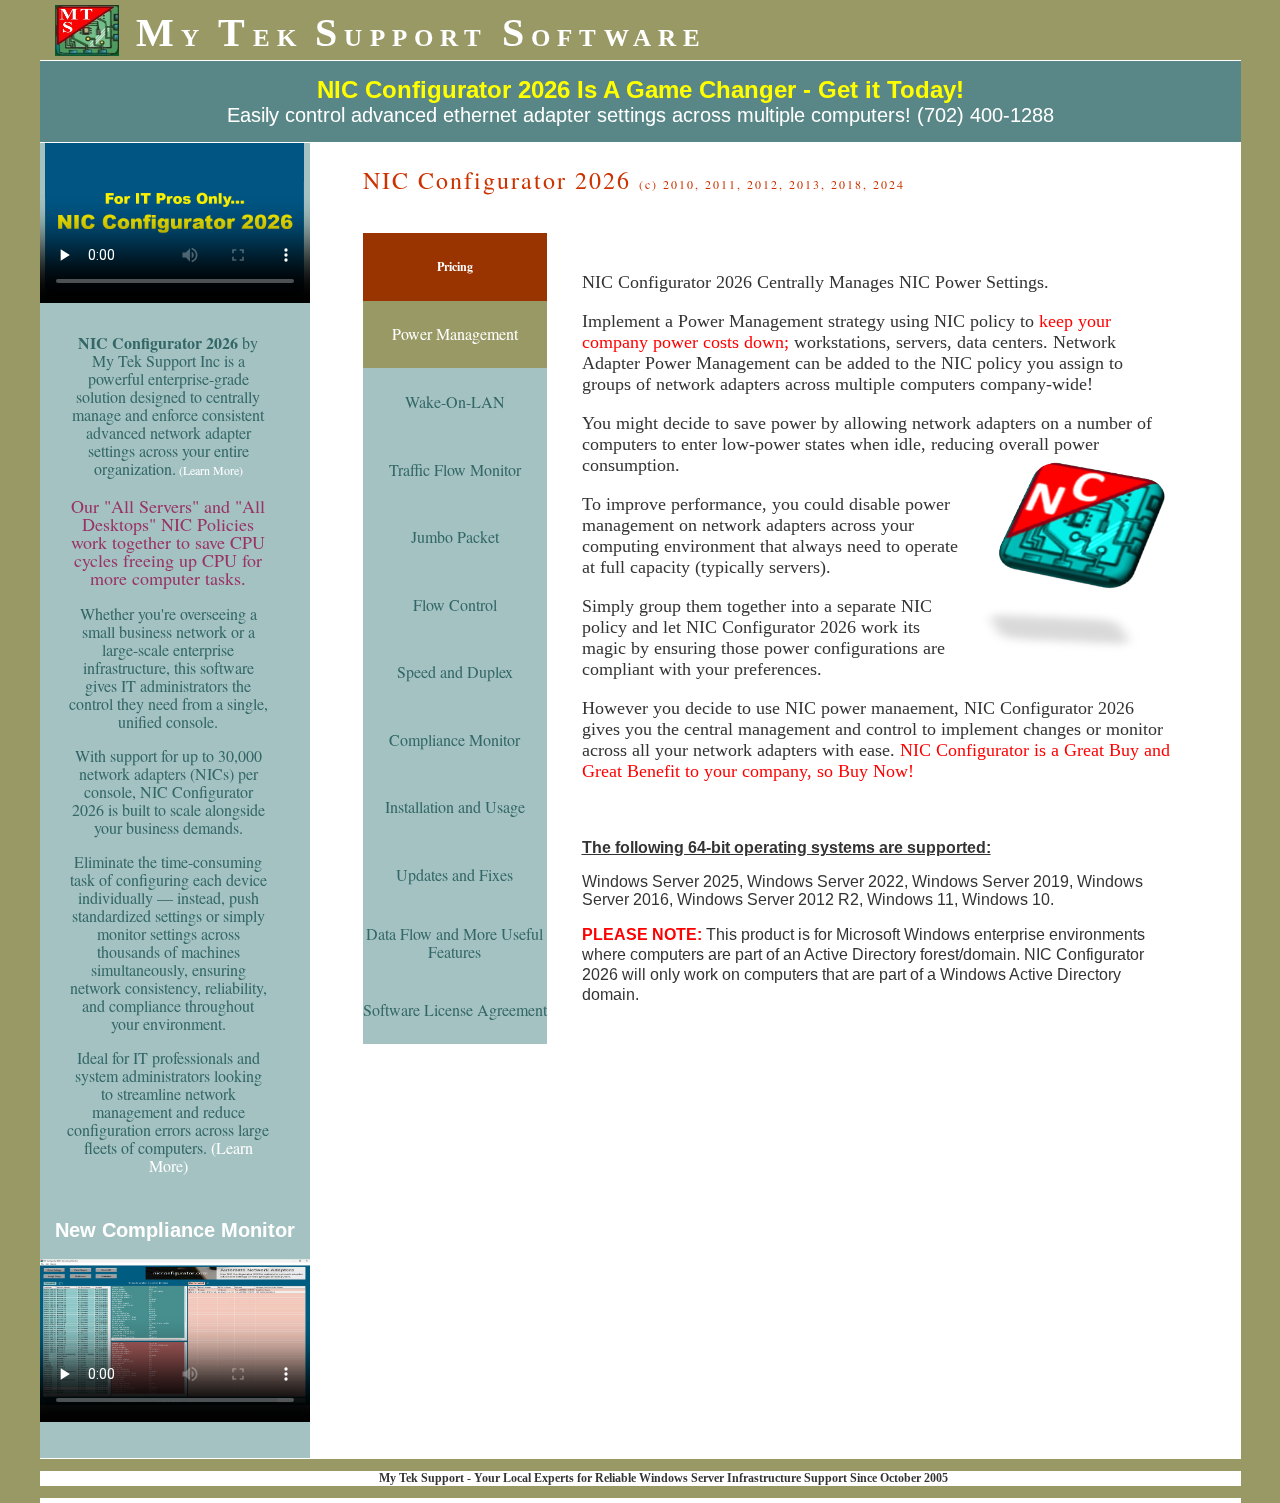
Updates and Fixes (454, 874)
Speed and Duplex (455, 671)
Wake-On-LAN (455, 401)
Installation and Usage (455, 806)
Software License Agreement (455, 1009)
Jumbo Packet (455, 536)
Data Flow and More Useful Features (454, 942)
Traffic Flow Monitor (455, 469)
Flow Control (455, 604)
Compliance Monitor (454, 739)
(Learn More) (211, 470)
